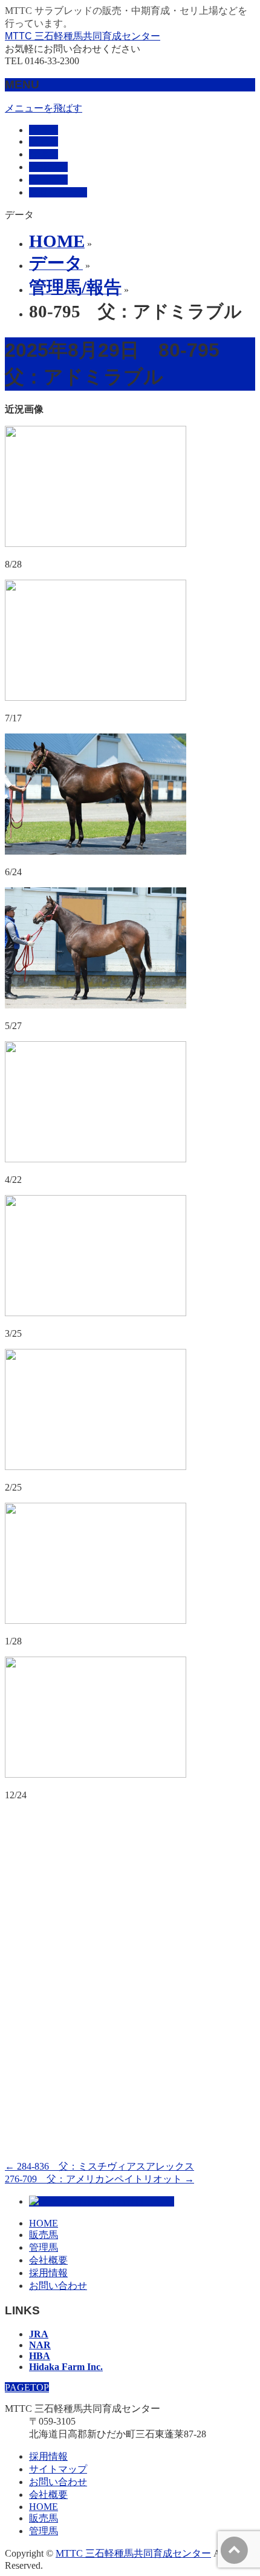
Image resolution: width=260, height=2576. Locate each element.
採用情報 (48, 2273)
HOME (44, 2223)
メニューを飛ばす (44, 108)
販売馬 (44, 2235)
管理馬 (44, 2247)
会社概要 (48, 2260)
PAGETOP (27, 2387)
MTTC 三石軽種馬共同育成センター (83, 36)
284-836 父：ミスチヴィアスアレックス (99, 2166)
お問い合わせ (58, 2286)
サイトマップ (58, 2469)
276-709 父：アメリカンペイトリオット (99, 2179)
